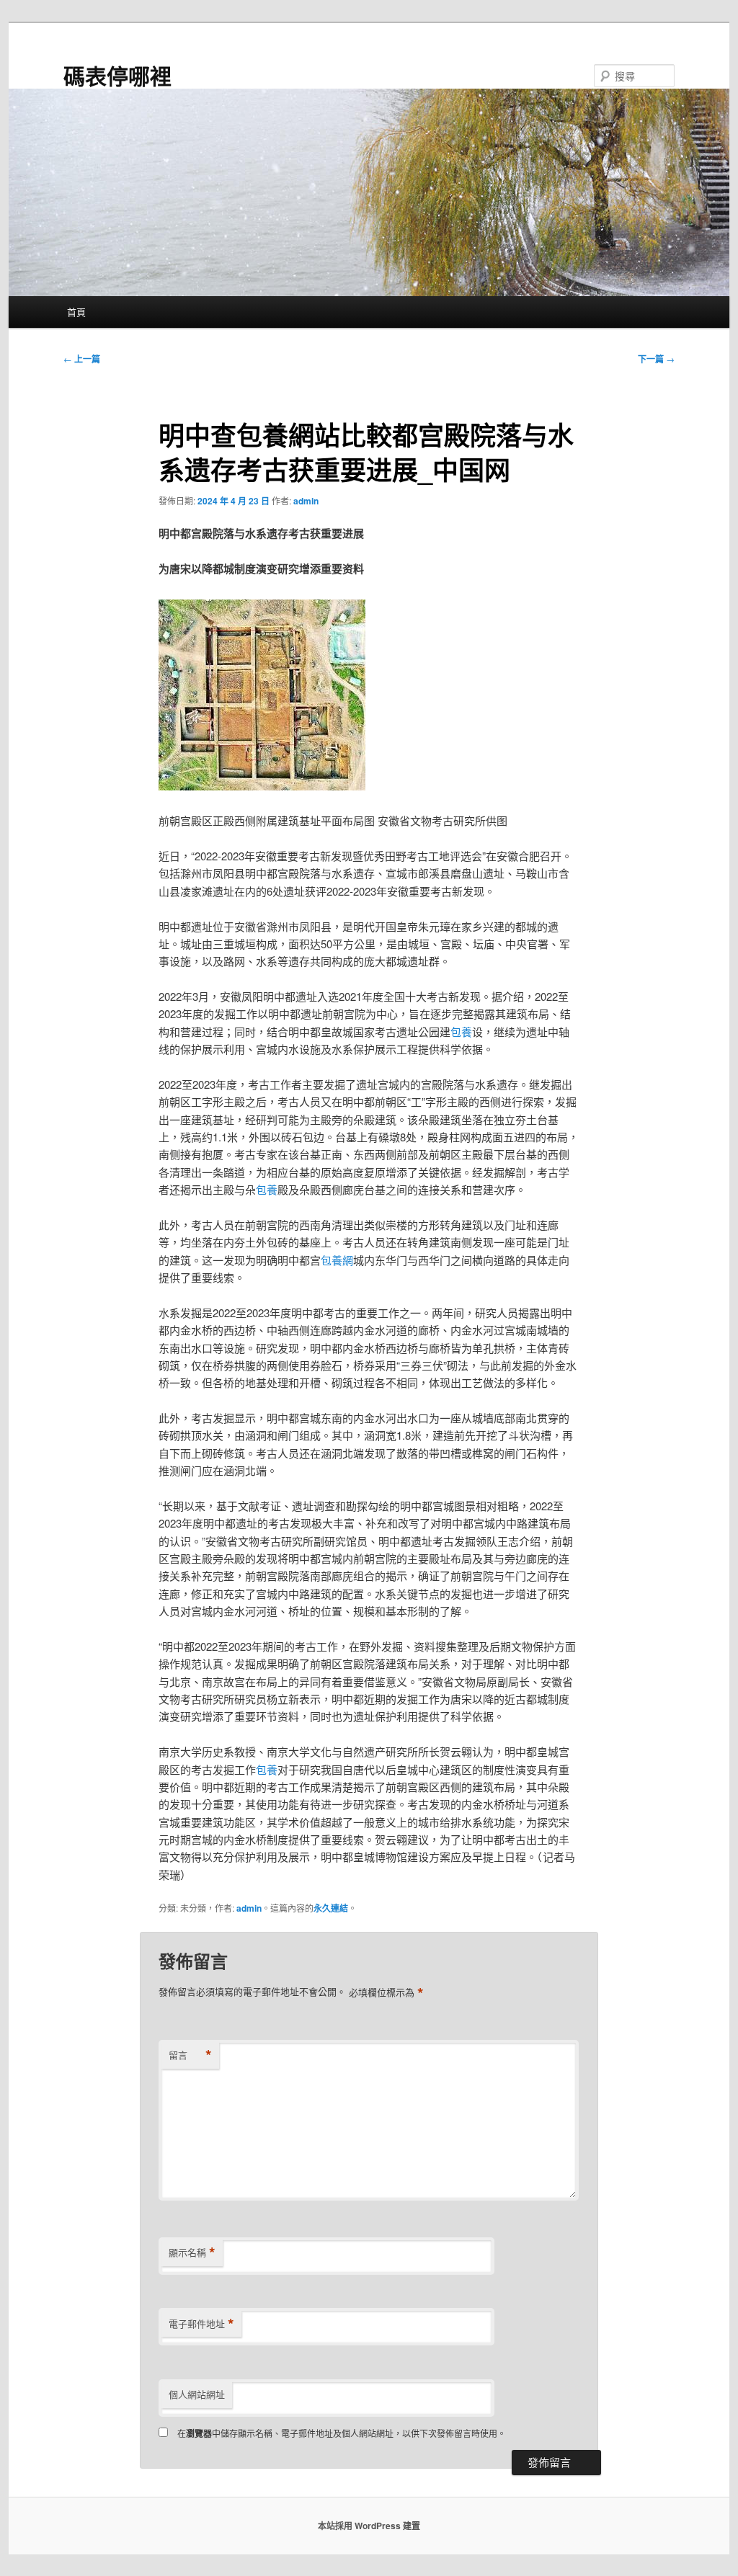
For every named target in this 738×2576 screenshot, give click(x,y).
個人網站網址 (197, 2394)
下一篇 (656, 359)
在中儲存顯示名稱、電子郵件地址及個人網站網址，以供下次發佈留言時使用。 (342, 2433)
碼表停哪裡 (117, 75)
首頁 (76, 312)
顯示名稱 (192, 2252)
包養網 (337, 1260)
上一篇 (82, 359)
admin (306, 501)
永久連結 (331, 1908)
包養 (461, 1031)
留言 (190, 2055)
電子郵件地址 (201, 2324)
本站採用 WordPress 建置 (369, 2526)
